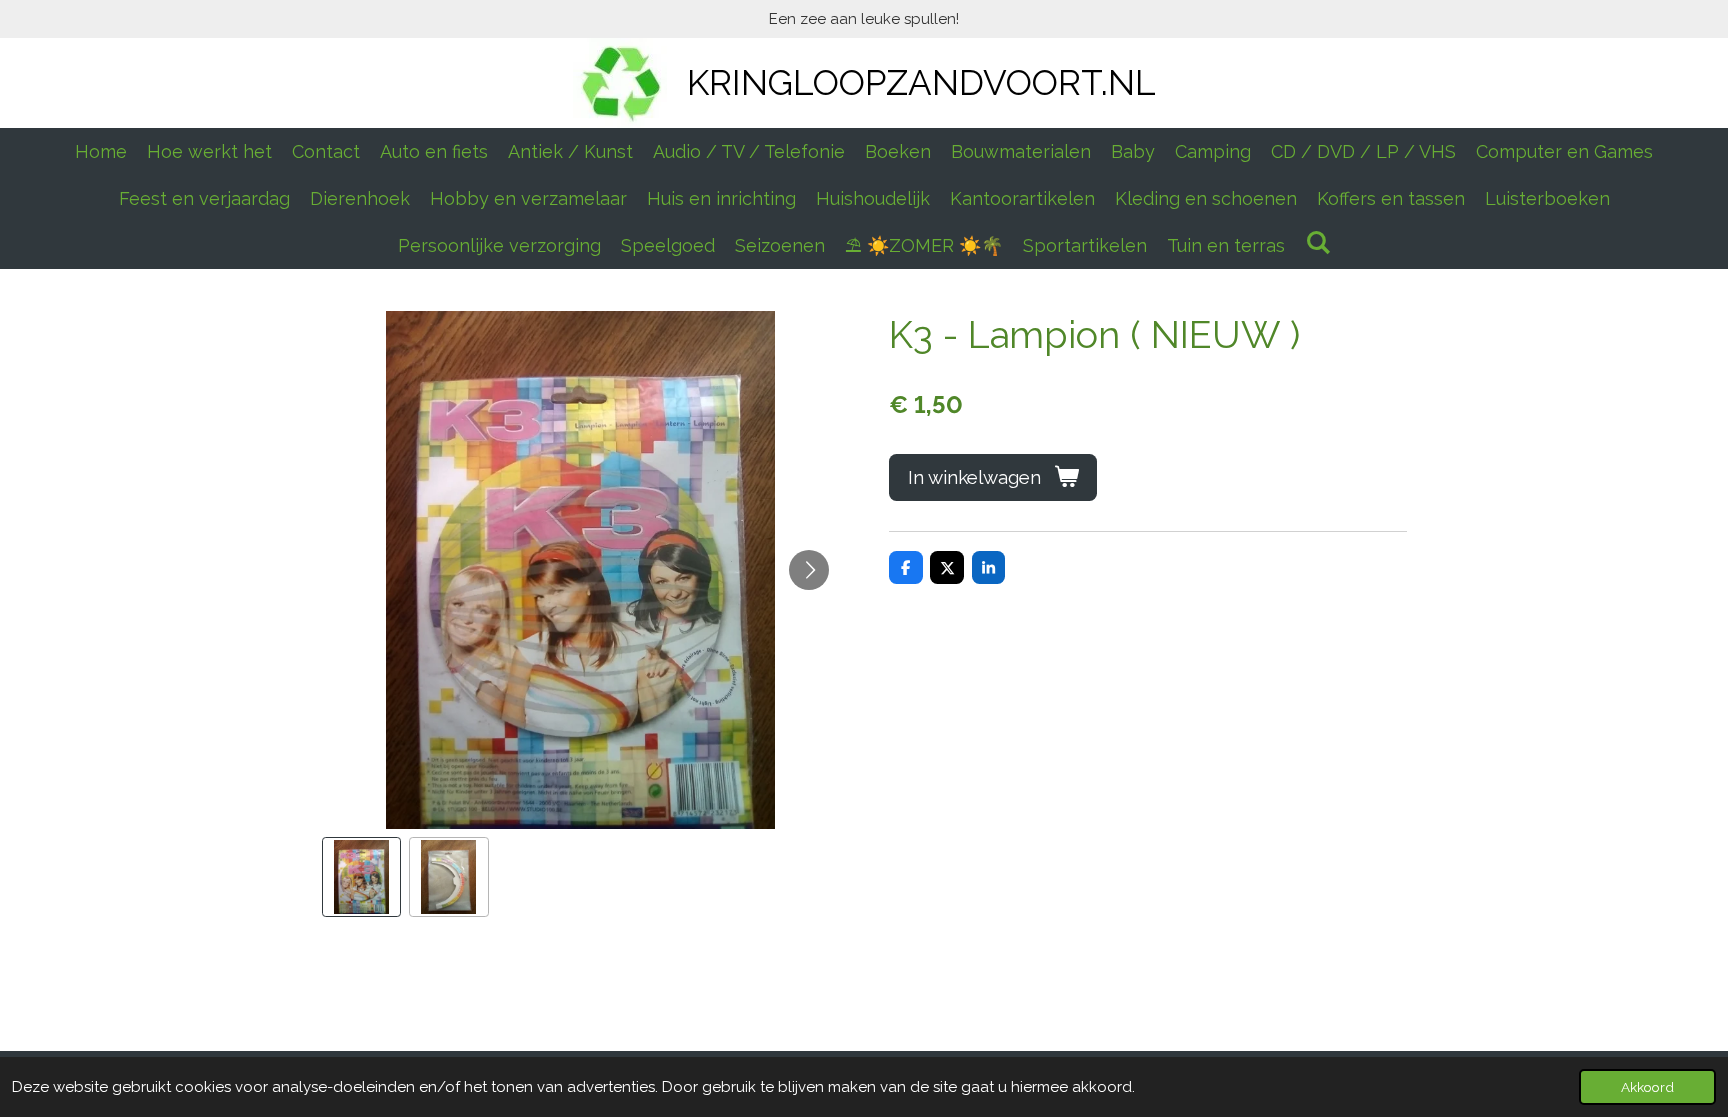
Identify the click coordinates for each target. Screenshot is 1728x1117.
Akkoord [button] (1647, 1087)
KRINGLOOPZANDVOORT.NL (921, 82)
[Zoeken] (1317, 242)
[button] (362, 877)
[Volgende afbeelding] (809, 570)
